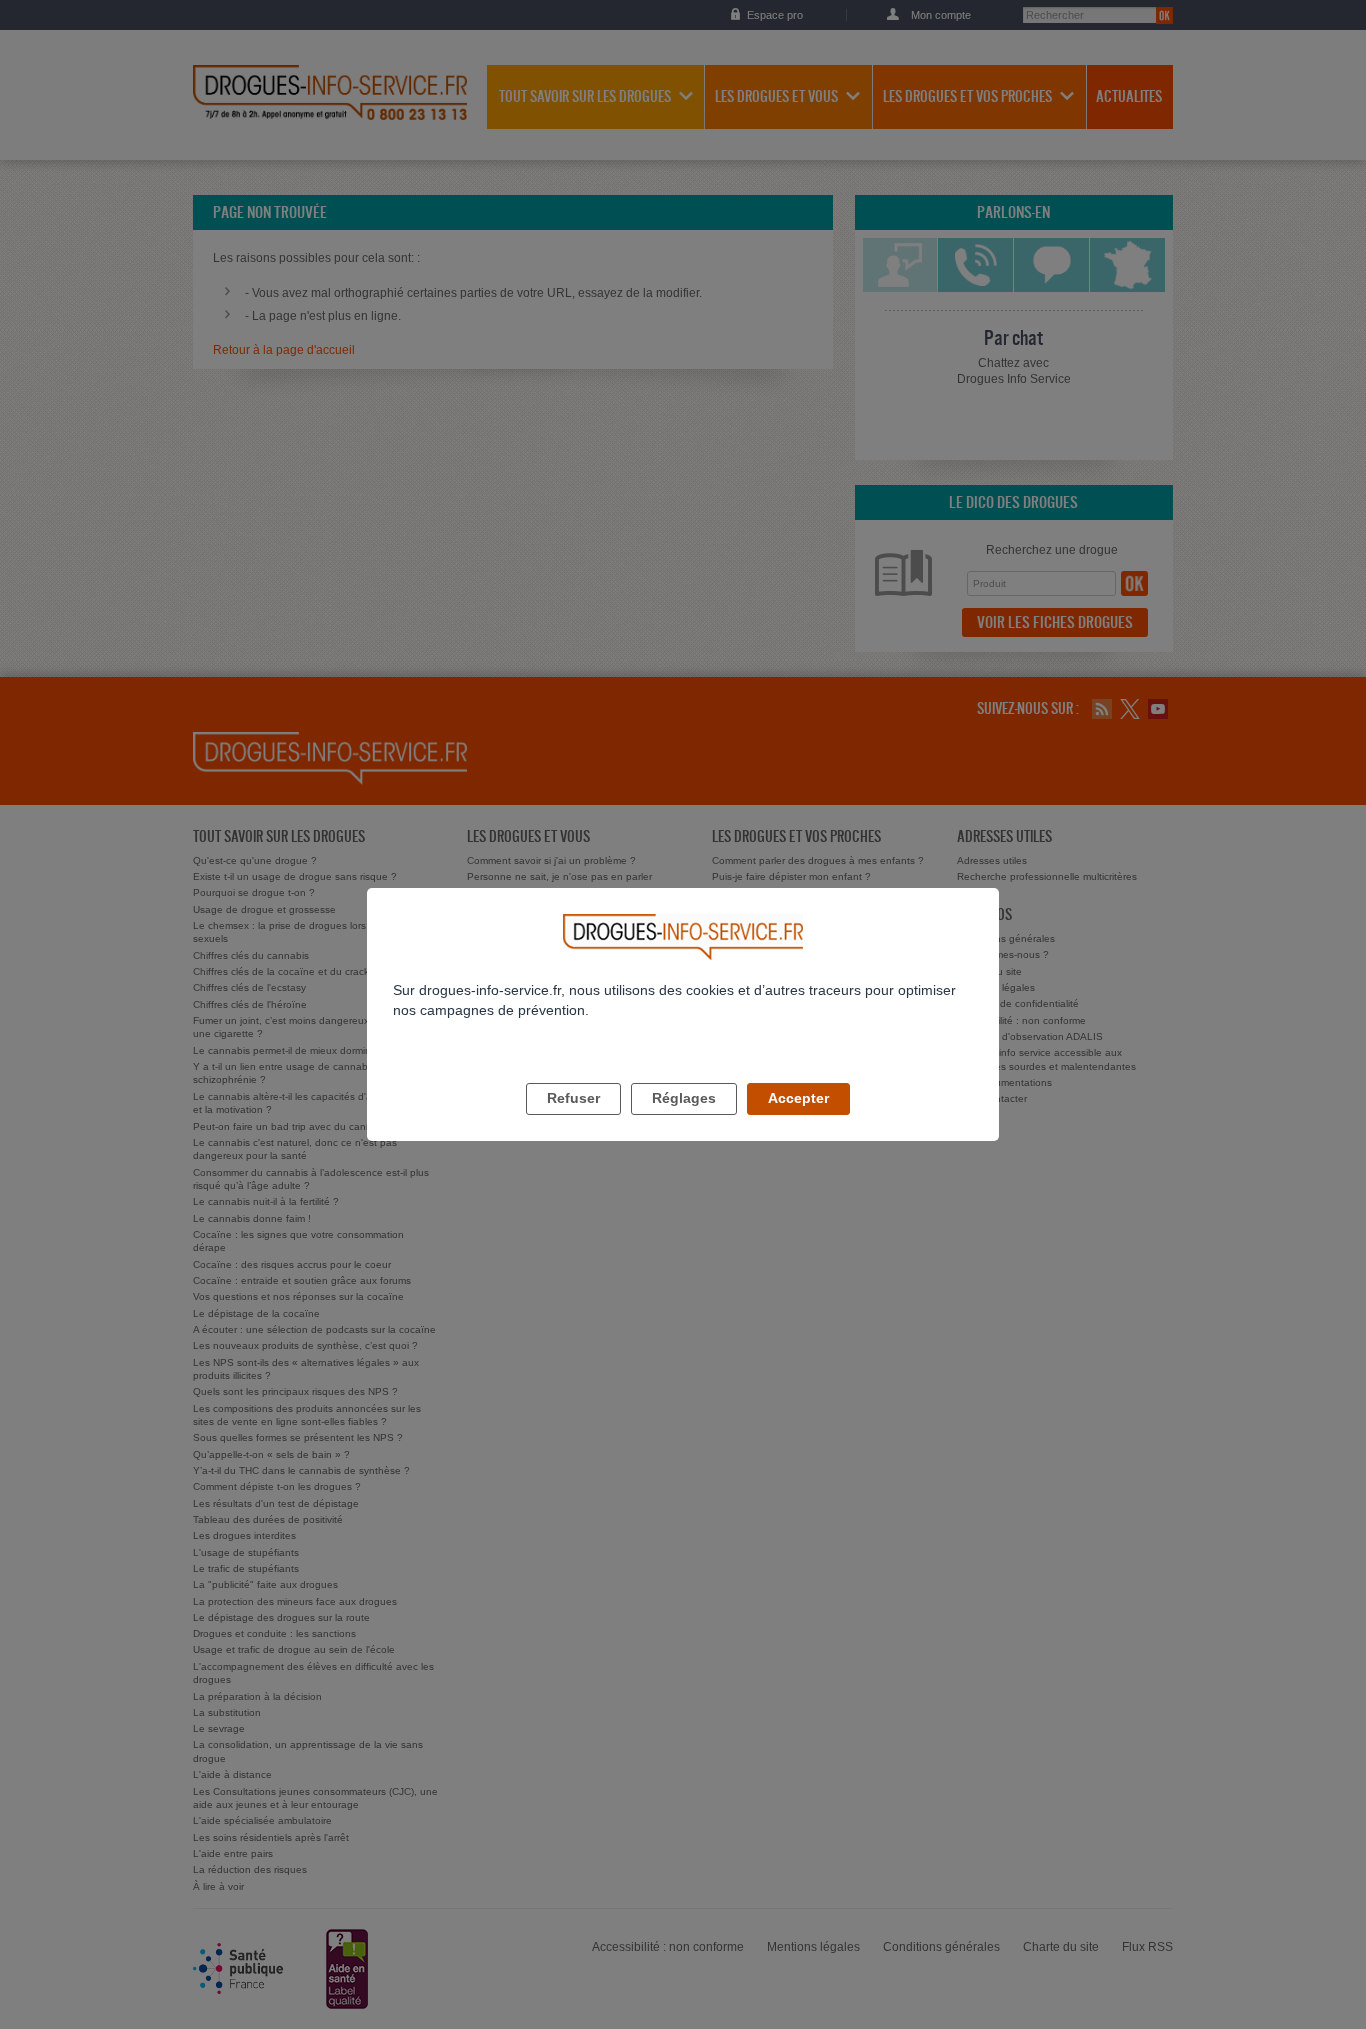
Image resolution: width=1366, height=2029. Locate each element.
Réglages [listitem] (684, 1098)
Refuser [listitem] (573, 1098)
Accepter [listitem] (798, 1098)
